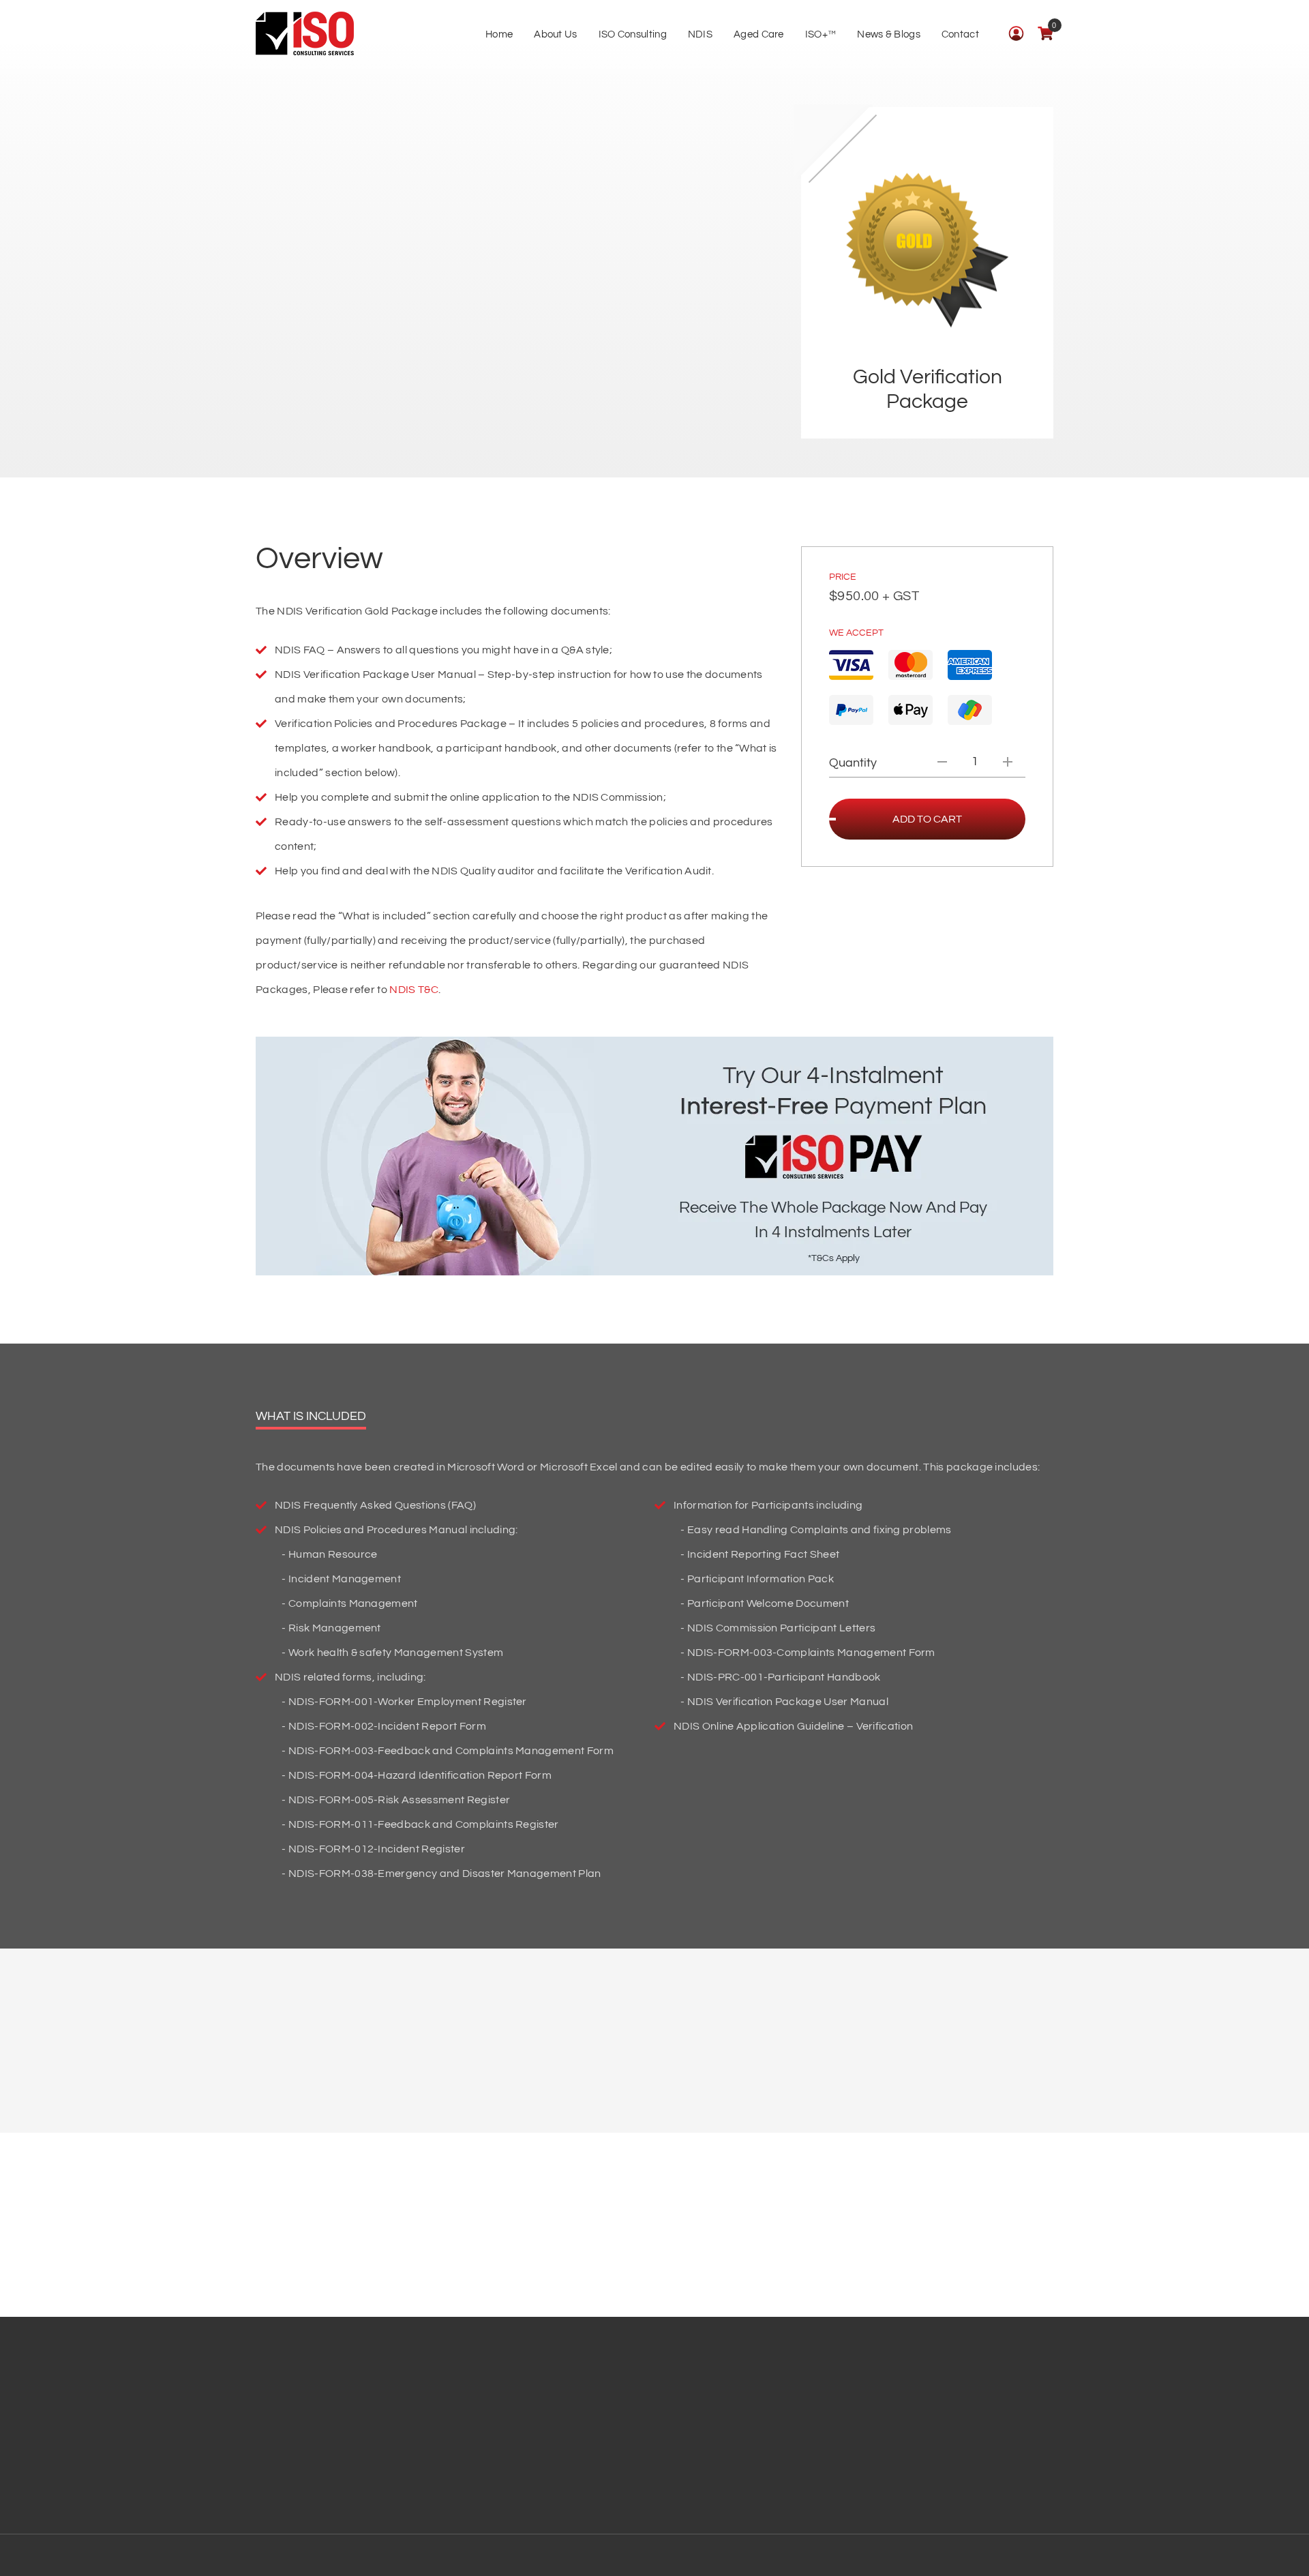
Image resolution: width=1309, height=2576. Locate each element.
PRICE (843, 577)
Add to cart (927, 819)
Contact (960, 34)
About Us (555, 34)
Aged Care (759, 34)
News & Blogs (889, 34)
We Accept (856, 633)
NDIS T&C (414, 990)
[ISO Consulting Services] (305, 34)
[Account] (1016, 33)
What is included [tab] (311, 1416)
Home (499, 34)
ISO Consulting (633, 34)
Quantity (853, 763)
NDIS (700, 34)
